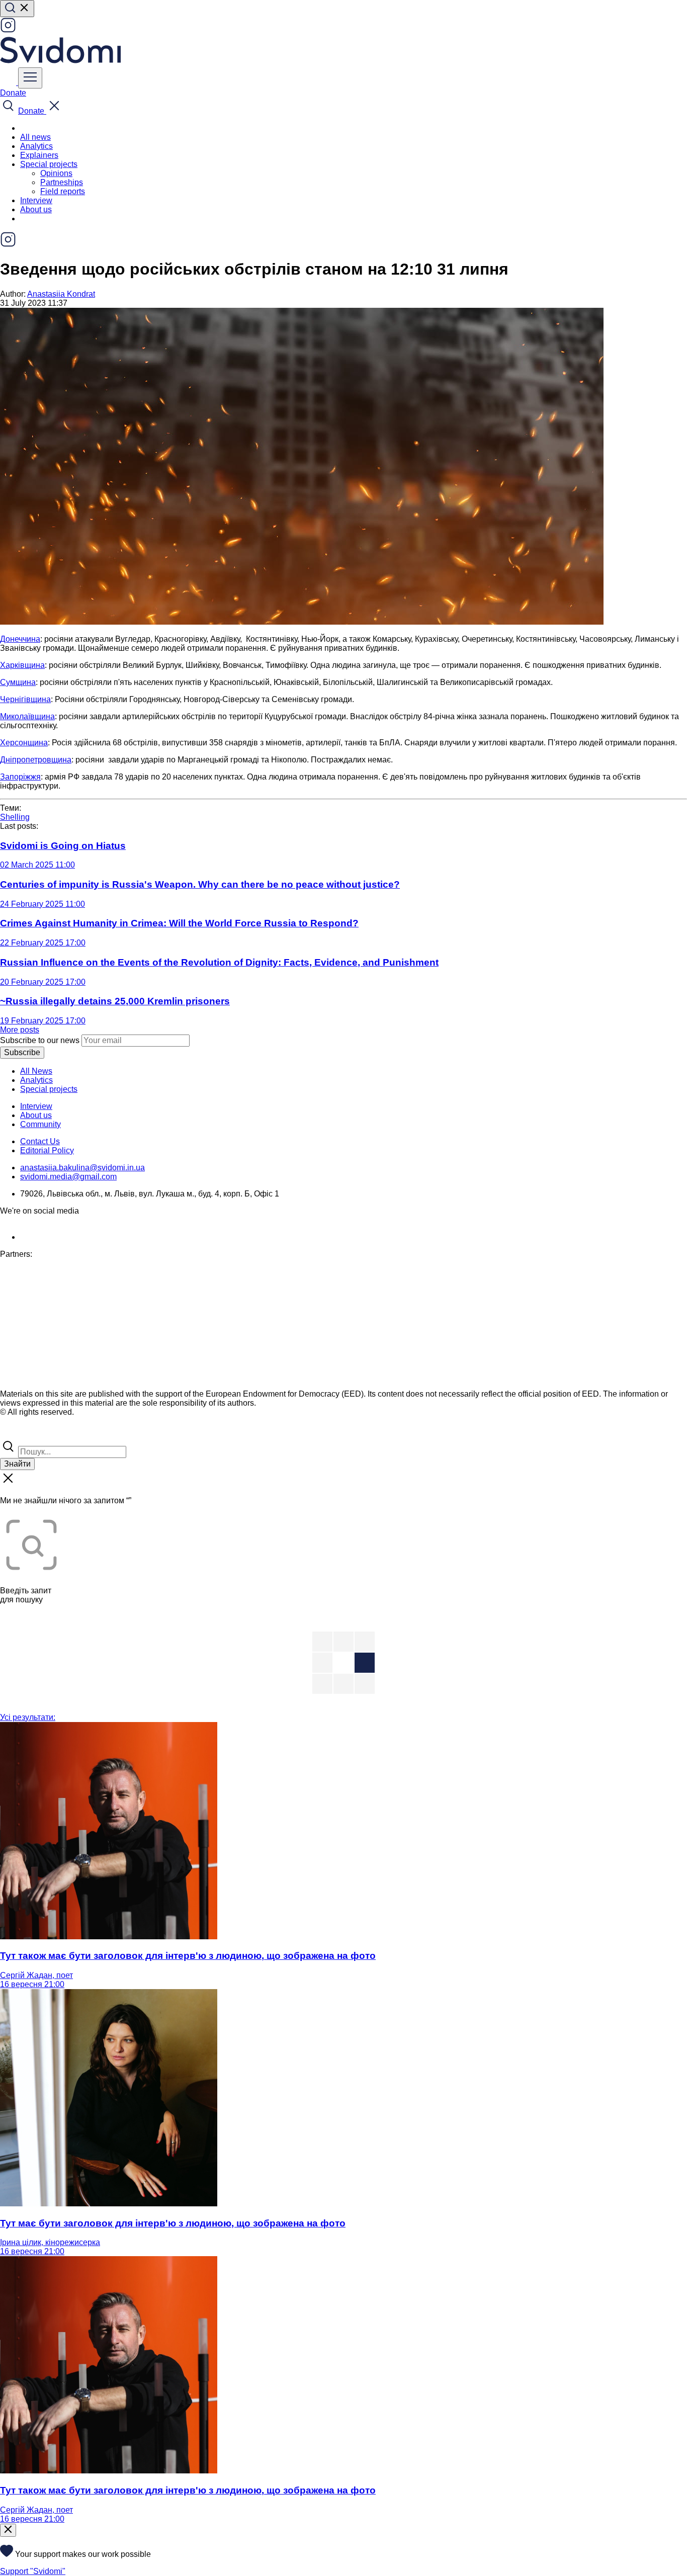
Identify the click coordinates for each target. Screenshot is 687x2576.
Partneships (62, 182)
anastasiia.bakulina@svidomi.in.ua (82, 1168)
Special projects (49, 1089)
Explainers (39, 155)
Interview (36, 200)
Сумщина (18, 682)
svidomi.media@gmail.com (68, 1177)
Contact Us (40, 1141)
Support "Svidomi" (33, 2571)
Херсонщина (24, 743)
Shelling (15, 817)
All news (35, 137)
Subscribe (22, 1052)
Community (40, 1124)
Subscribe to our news (40, 1040)
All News (36, 1071)
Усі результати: (28, 1717)
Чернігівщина (25, 699)
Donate (13, 93)
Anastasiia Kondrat (61, 294)
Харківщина (22, 665)
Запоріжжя (20, 777)
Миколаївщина (27, 716)
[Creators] (20, 1434)
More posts (20, 1030)
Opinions (56, 173)
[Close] (8, 2530)
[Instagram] (8, 30)
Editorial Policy (47, 1150)
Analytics (36, 146)
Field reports (63, 191)
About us (36, 209)
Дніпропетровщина (36, 760)
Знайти (17, 1464)
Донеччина (20, 639)
